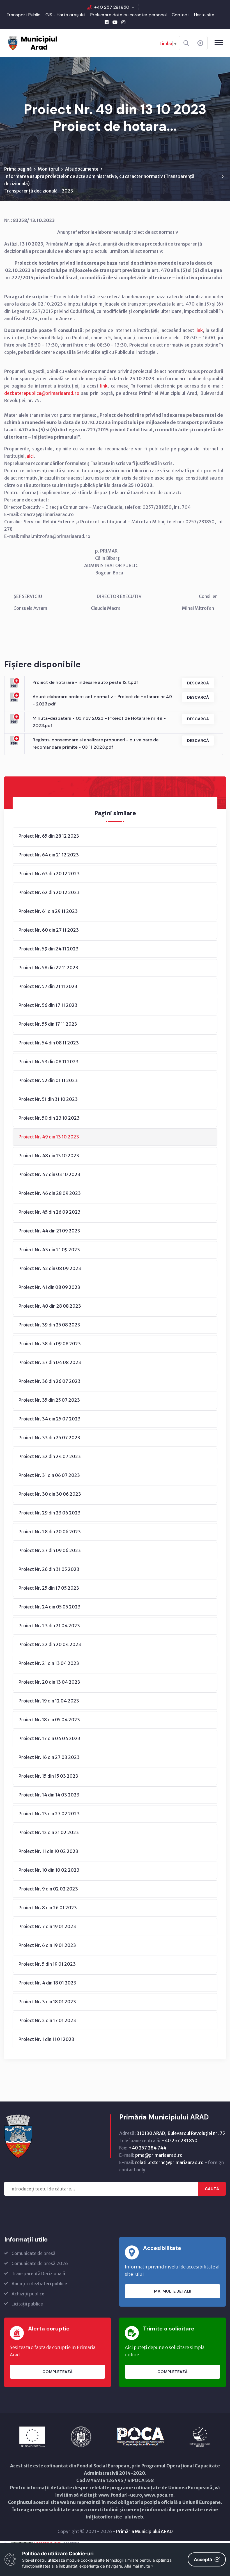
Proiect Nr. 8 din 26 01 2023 (48, 1908)
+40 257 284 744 (147, 2148)
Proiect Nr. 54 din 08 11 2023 (49, 1043)
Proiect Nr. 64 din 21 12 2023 (49, 855)
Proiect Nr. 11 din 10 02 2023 (48, 1851)
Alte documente (82, 169)
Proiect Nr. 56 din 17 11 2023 (48, 1005)
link (199, 330)
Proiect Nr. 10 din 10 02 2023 (49, 1870)
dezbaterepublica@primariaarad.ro (42, 393)
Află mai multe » (139, 2566)
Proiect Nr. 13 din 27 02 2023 (49, 1814)
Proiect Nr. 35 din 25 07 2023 (49, 1400)
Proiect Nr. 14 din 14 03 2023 (49, 1795)
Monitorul (48, 169)
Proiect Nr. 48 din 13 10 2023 (49, 1156)
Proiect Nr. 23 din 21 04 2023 (49, 1626)
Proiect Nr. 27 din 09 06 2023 (50, 1550)
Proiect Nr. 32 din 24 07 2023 (50, 1456)
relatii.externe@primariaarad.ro (169, 2162)
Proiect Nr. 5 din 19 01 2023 (47, 1964)
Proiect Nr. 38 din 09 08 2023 (50, 1344)
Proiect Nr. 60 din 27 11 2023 (49, 930)
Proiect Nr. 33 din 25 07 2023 (49, 1438)
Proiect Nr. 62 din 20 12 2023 (49, 892)
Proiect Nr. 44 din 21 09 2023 (49, 1231)
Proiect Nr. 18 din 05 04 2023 (49, 1720)
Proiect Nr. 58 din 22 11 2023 (48, 968)
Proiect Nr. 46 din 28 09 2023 (50, 1193)
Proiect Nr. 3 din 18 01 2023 (47, 2002)
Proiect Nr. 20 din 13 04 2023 (49, 1682)
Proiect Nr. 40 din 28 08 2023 (50, 1306)
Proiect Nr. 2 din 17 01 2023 (47, 2020)
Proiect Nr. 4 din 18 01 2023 (47, 1983)
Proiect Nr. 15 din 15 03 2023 (48, 1776)
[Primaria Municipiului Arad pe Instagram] (123, 22)
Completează (58, 2372)
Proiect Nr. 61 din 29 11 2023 (48, 911)
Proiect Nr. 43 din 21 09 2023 (49, 1250)
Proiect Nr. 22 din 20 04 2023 (50, 1644)
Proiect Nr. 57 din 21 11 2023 (48, 986)
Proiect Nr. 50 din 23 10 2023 (49, 1118)
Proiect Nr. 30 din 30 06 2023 (50, 1494)
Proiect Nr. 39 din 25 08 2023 (49, 1325)
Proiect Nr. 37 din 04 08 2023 (50, 1362)
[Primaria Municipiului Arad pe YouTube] (115, 22)
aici (30, 456)
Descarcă (198, 683)
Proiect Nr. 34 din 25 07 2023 (50, 1419)
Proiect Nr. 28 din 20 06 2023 (50, 1532)
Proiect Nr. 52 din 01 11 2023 (48, 1080)
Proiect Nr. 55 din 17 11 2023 (48, 1024)
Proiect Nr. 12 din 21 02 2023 (49, 1832)
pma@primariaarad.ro (159, 2155)
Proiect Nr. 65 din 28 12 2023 (49, 836)
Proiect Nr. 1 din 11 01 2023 (46, 2039)
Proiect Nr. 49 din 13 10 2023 (49, 1137)
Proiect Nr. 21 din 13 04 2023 (49, 1663)
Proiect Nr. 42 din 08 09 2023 (50, 1268)
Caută (212, 2189)
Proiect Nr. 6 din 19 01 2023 (47, 1945)
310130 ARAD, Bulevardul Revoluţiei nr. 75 (181, 2133)
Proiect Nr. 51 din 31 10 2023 (48, 1099)
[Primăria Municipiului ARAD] (32, 42)
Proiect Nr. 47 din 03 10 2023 (49, 1174)
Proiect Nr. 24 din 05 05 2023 (50, 1607)
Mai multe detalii (173, 2291)
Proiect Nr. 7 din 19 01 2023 (47, 1926)
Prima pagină (18, 169)
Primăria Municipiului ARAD (144, 2531)
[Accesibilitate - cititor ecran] (200, 43)
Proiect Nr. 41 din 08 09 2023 (49, 1287)
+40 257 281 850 (112, 7)
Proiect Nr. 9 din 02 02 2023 (48, 1889)
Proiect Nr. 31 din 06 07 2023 (49, 1475)
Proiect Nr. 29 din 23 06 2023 (50, 1513)
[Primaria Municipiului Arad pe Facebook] (107, 22)
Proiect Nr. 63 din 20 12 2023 (49, 874)
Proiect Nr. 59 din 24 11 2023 (49, 949)
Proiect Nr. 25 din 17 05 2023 (49, 1588)
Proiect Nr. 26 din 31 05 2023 (49, 1569)
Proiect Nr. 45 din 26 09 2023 (50, 1212)
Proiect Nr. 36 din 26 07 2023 (50, 1381)
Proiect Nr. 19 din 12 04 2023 (49, 1701)
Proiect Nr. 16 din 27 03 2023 (49, 1757)
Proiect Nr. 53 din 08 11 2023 (49, 1062)
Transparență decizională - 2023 (39, 191)
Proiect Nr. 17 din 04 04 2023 (50, 1738)
